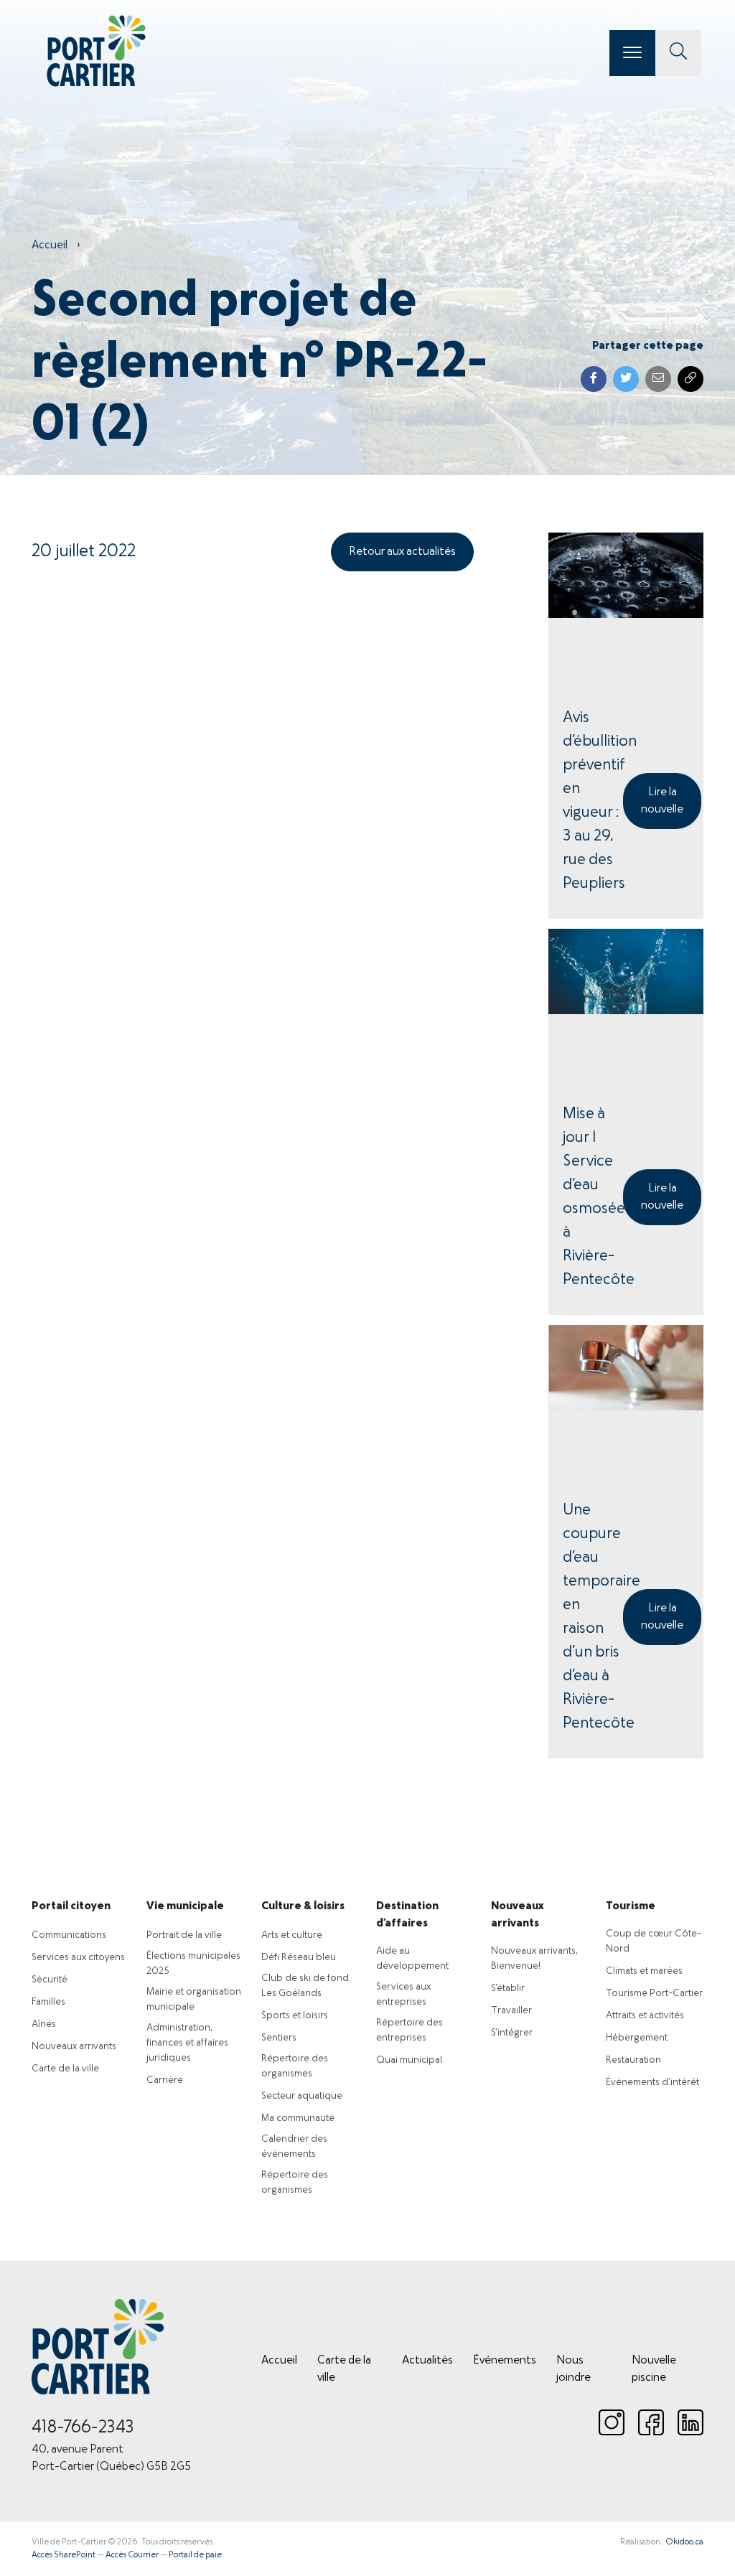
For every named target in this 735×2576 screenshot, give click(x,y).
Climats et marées (644, 1971)
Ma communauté (298, 2118)
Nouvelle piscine (654, 2369)
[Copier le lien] (690, 379)
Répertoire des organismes (295, 2066)
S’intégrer (512, 2033)
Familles (48, 2002)
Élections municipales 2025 (193, 1964)
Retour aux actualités (402, 552)
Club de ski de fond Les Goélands (305, 1986)
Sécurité (50, 1980)
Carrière (165, 2080)
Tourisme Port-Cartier (654, 1994)
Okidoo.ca (684, 2542)
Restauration (633, 2060)
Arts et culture (292, 1935)
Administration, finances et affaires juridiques (187, 2043)
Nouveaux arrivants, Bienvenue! (534, 1959)
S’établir (508, 1989)
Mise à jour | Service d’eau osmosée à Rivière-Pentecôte (593, 1197)
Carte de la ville (65, 2069)
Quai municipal (409, 2060)
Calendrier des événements (294, 2147)
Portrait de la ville (184, 1935)
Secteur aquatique (302, 2096)
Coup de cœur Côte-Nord (654, 1942)
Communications (69, 1935)
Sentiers (279, 2038)
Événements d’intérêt (652, 2083)
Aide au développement (412, 1959)
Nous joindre (574, 2369)
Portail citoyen (71, 1906)
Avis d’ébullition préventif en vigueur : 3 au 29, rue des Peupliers (593, 801)
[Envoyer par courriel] (658, 379)
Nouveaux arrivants (74, 2047)
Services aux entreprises (403, 1995)
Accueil (50, 245)
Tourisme (631, 1906)
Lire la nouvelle (662, 801)
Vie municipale (185, 1906)
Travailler (511, 2011)
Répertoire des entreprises (409, 2031)
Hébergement (637, 2038)
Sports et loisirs (295, 2016)
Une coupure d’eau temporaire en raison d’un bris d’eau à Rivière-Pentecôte (593, 1617)
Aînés (44, 2024)
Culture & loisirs (303, 1906)
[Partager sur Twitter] (626, 379)
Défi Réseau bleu (299, 1958)
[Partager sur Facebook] (594, 379)
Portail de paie (195, 2555)
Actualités (427, 2361)
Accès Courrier (132, 2555)
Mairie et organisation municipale (194, 2000)
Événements (505, 2361)
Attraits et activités (645, 2016)
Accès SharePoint (64, 2555)
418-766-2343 (83, 2428)
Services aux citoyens (78, 1958)
